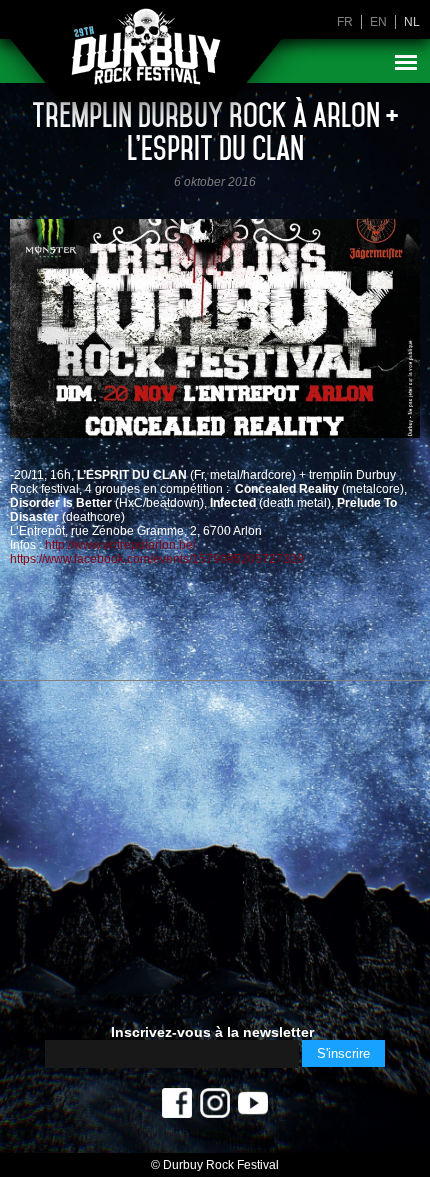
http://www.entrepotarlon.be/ (120, 545)
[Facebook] (177, 1108)
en (378, 22)
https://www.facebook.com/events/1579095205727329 (157, 559)
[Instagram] (215, 1108)
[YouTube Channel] (253, 1108)
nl (412, 22)
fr (345, 22)
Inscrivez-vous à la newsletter (212, 1032)
